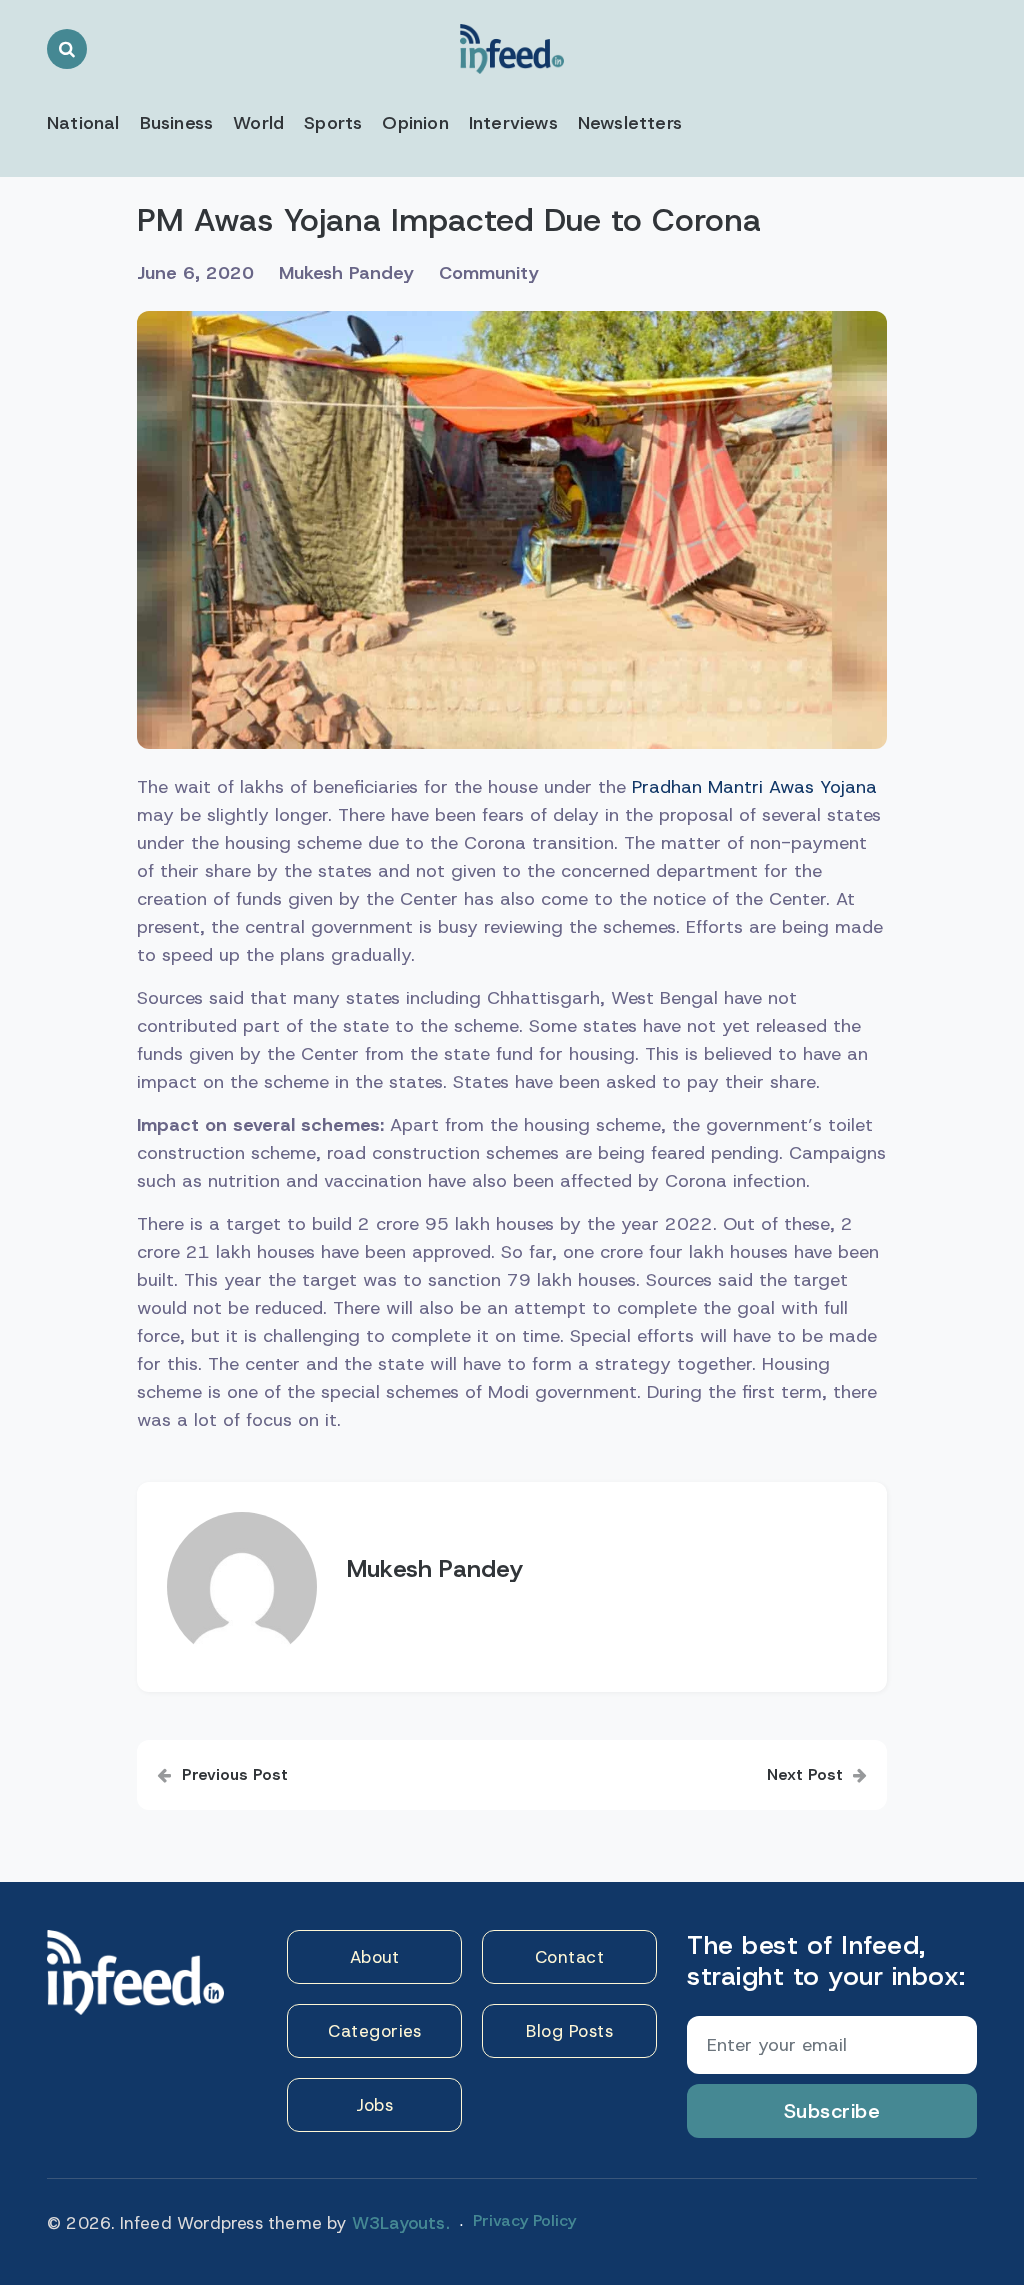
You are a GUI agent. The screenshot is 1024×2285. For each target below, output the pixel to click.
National (83, 123)
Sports (333, 123)
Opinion (415, 123)
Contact (570, 1957)
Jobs (374, 2105)
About (375, 1957)
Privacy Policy (524, 2220)
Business (177, 123)
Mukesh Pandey (346, 273)
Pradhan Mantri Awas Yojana (754, 787)
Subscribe (832, 2111)
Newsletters (630, 123)
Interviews (513, 123)
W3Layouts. (401, 2223)
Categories (374, 2031)
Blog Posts (569, 2031)
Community (489, 273)
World (258, 123)
